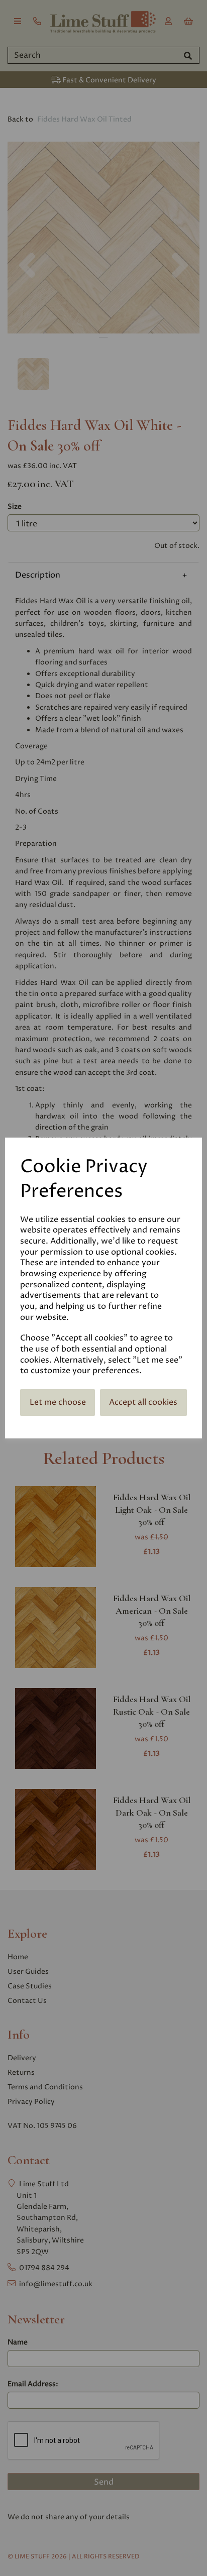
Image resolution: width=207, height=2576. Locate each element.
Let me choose (58, 1402)
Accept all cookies (143, 1402)
